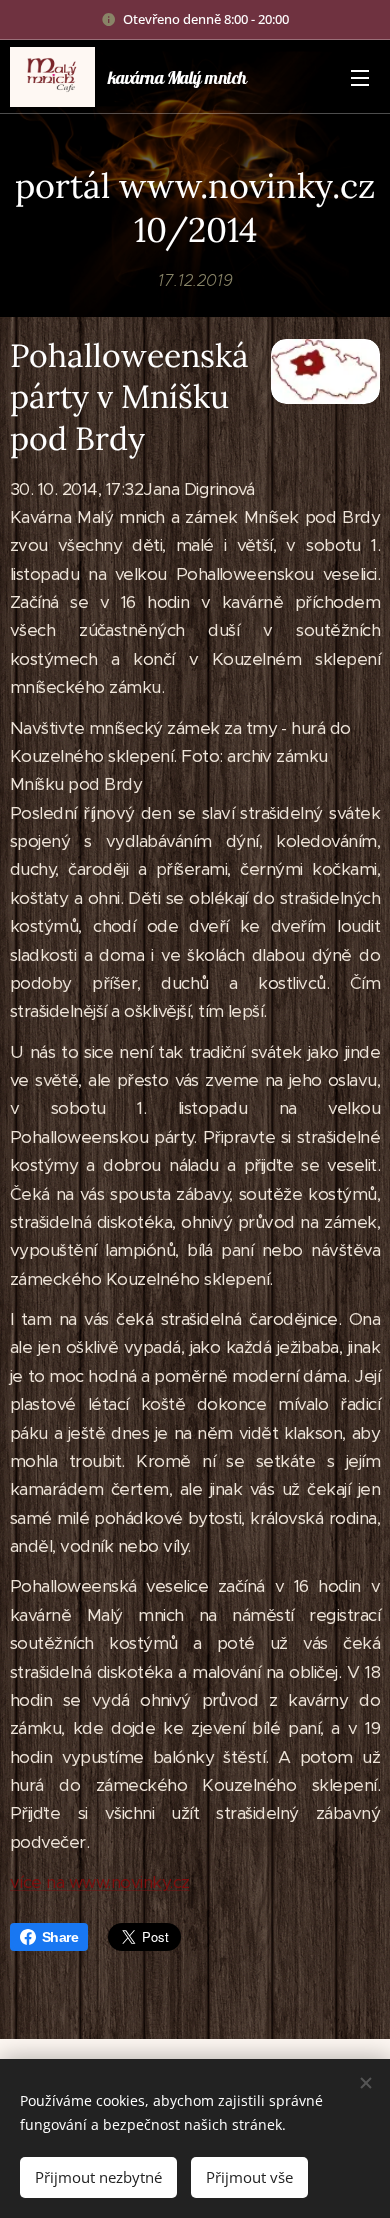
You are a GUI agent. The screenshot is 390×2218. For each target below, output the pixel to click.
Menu (360, 77)
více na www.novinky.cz (100, 1882)
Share (60, 1937)
